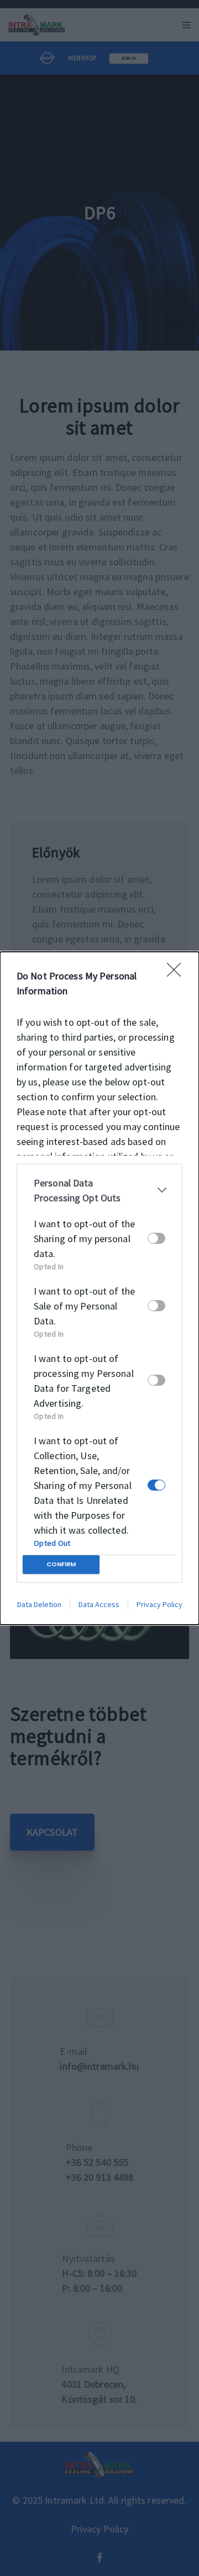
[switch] (156, 1238)
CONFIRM (61, 1564)
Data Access (99, 1604)
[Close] (177, 973)
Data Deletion (39, 1604)
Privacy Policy (159, 1604)
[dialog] (99, 1288)
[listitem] (99, 1190)
